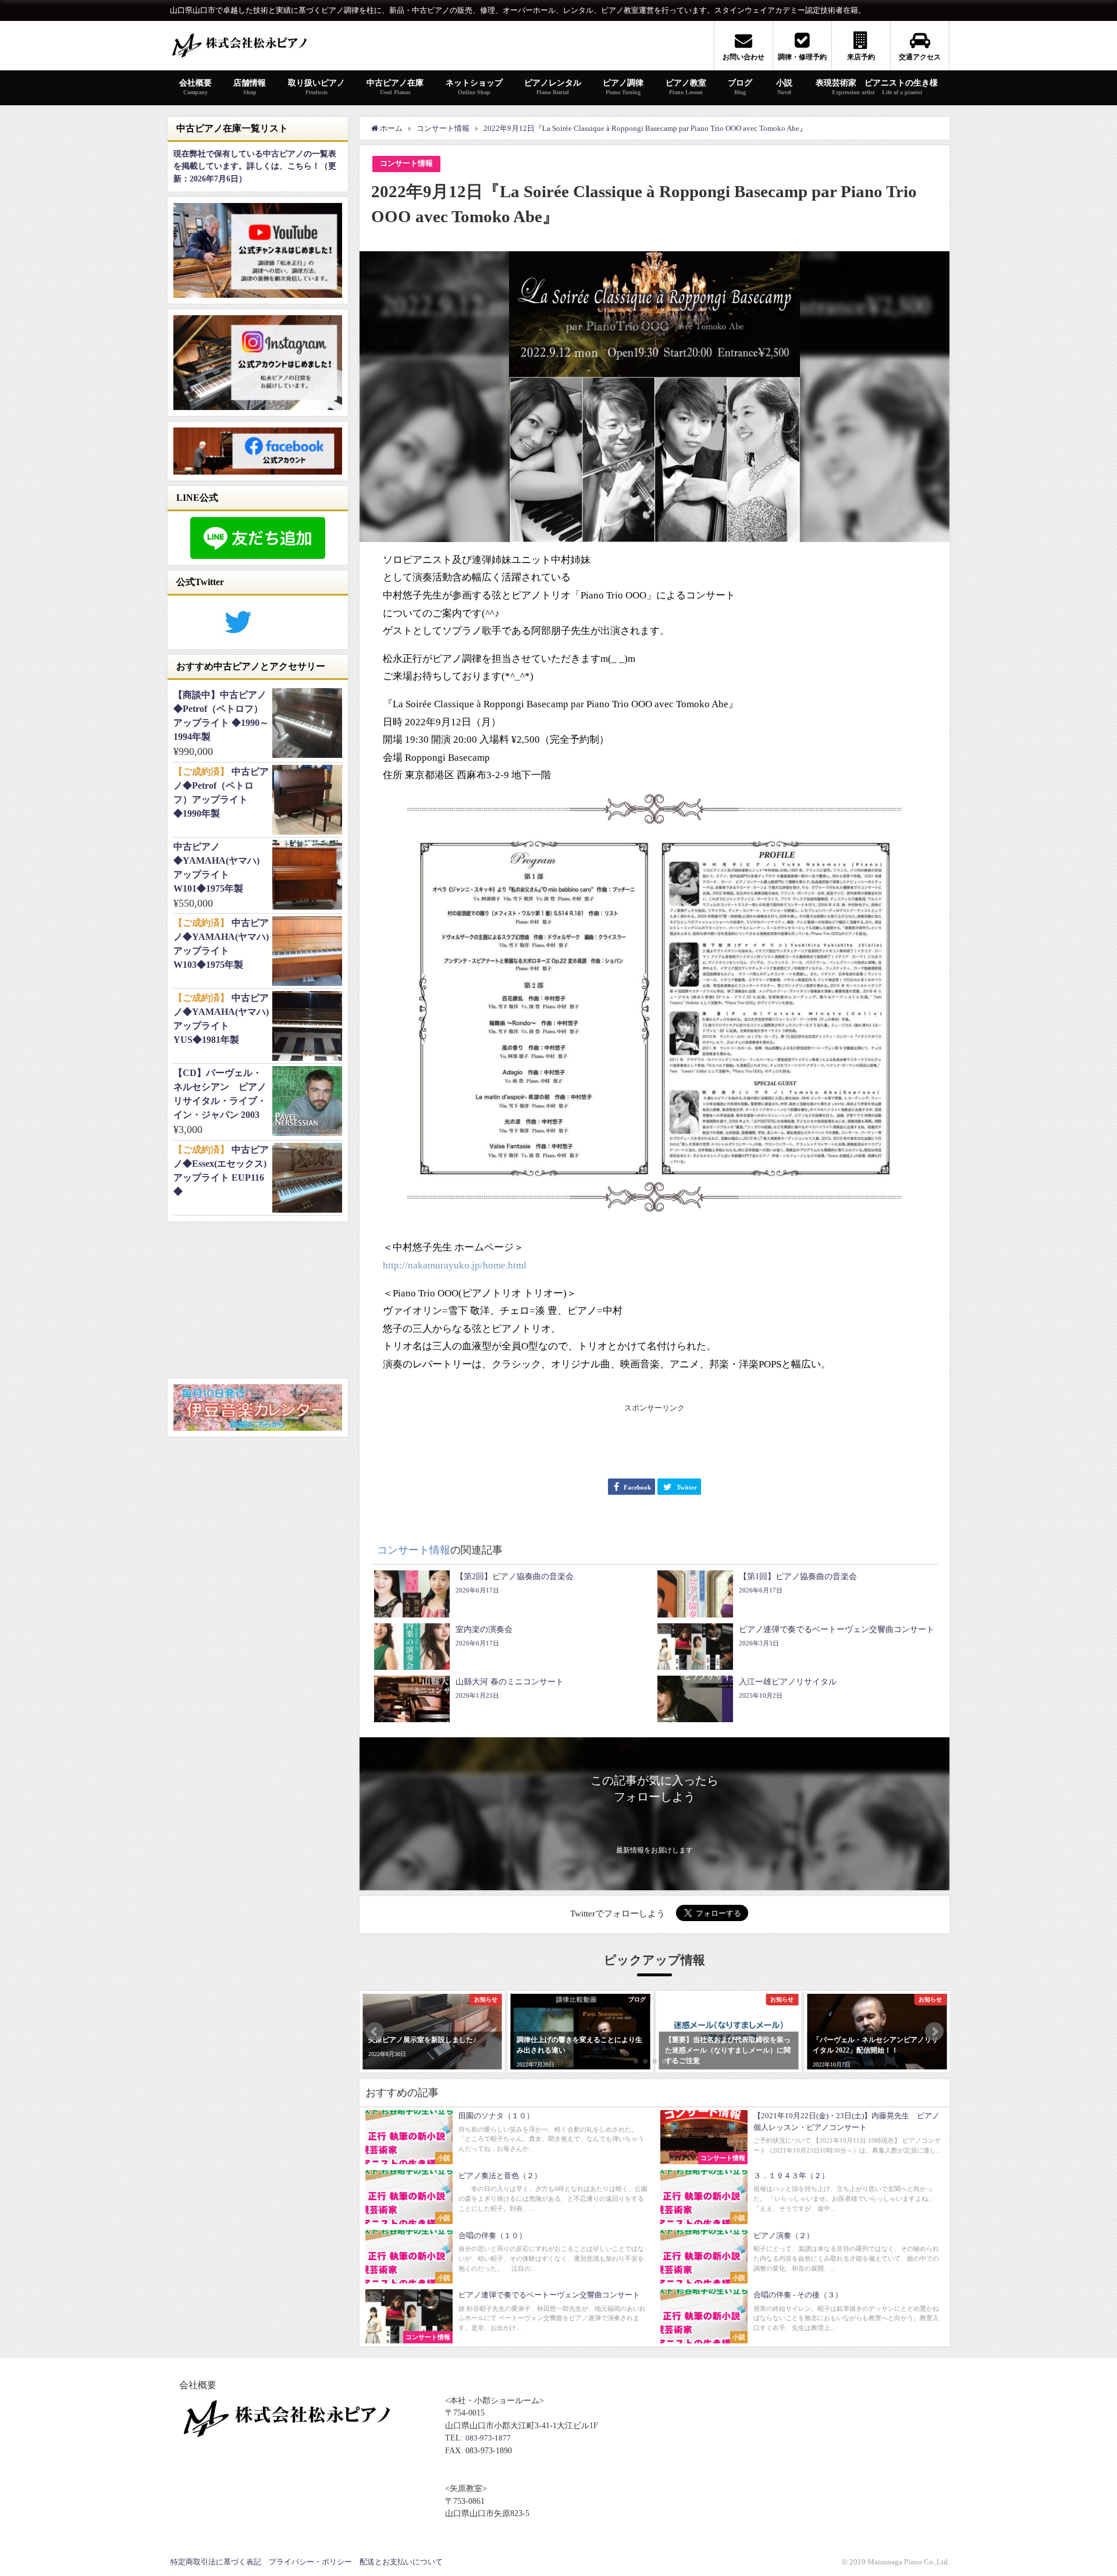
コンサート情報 (406, 163)
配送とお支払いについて (401, 2562)
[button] (375, 2032)
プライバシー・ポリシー (310, 2562)
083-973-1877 (488, 2438)
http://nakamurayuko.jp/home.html (455, 1265)
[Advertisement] (654, 1441)
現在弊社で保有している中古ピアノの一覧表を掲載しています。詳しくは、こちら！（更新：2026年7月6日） (255, 166)
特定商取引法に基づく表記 (216, 2562)
